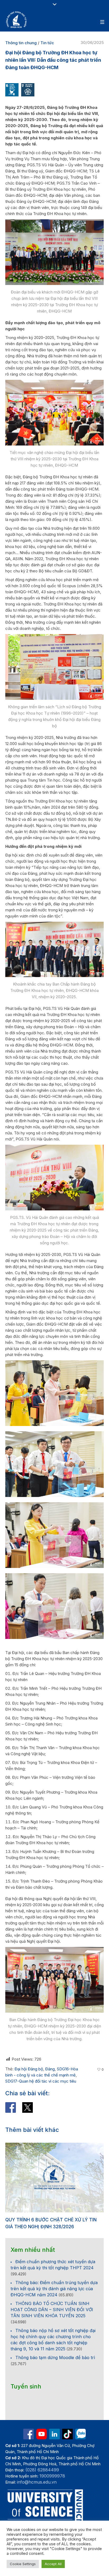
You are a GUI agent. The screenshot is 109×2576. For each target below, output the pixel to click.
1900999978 (52, 2476)
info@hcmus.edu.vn (37, 2482)
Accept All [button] (53, 2564)
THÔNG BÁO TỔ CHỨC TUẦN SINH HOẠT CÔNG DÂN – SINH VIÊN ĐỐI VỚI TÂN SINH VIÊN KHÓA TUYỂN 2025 (52, 2310)
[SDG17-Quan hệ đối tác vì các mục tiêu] (28, 89)
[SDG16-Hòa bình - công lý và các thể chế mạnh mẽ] (12, 89)
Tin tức (47, 43)
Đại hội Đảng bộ (29, 2069)
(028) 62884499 (42, 2470)
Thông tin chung (21, 43)
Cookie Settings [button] (23, 2564)
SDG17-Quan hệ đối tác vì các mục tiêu (41, 2081)
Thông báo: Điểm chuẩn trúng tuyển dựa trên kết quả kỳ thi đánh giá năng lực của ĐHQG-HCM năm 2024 (54, 2289)
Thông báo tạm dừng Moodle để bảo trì (55, 2357)
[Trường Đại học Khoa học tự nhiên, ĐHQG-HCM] (17, 20)
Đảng (50, 2069)
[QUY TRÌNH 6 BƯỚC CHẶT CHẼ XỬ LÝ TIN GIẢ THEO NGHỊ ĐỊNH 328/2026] (54, 2178)
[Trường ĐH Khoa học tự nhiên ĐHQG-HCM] (29, 2434)
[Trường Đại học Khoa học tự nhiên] (54, 2434)
